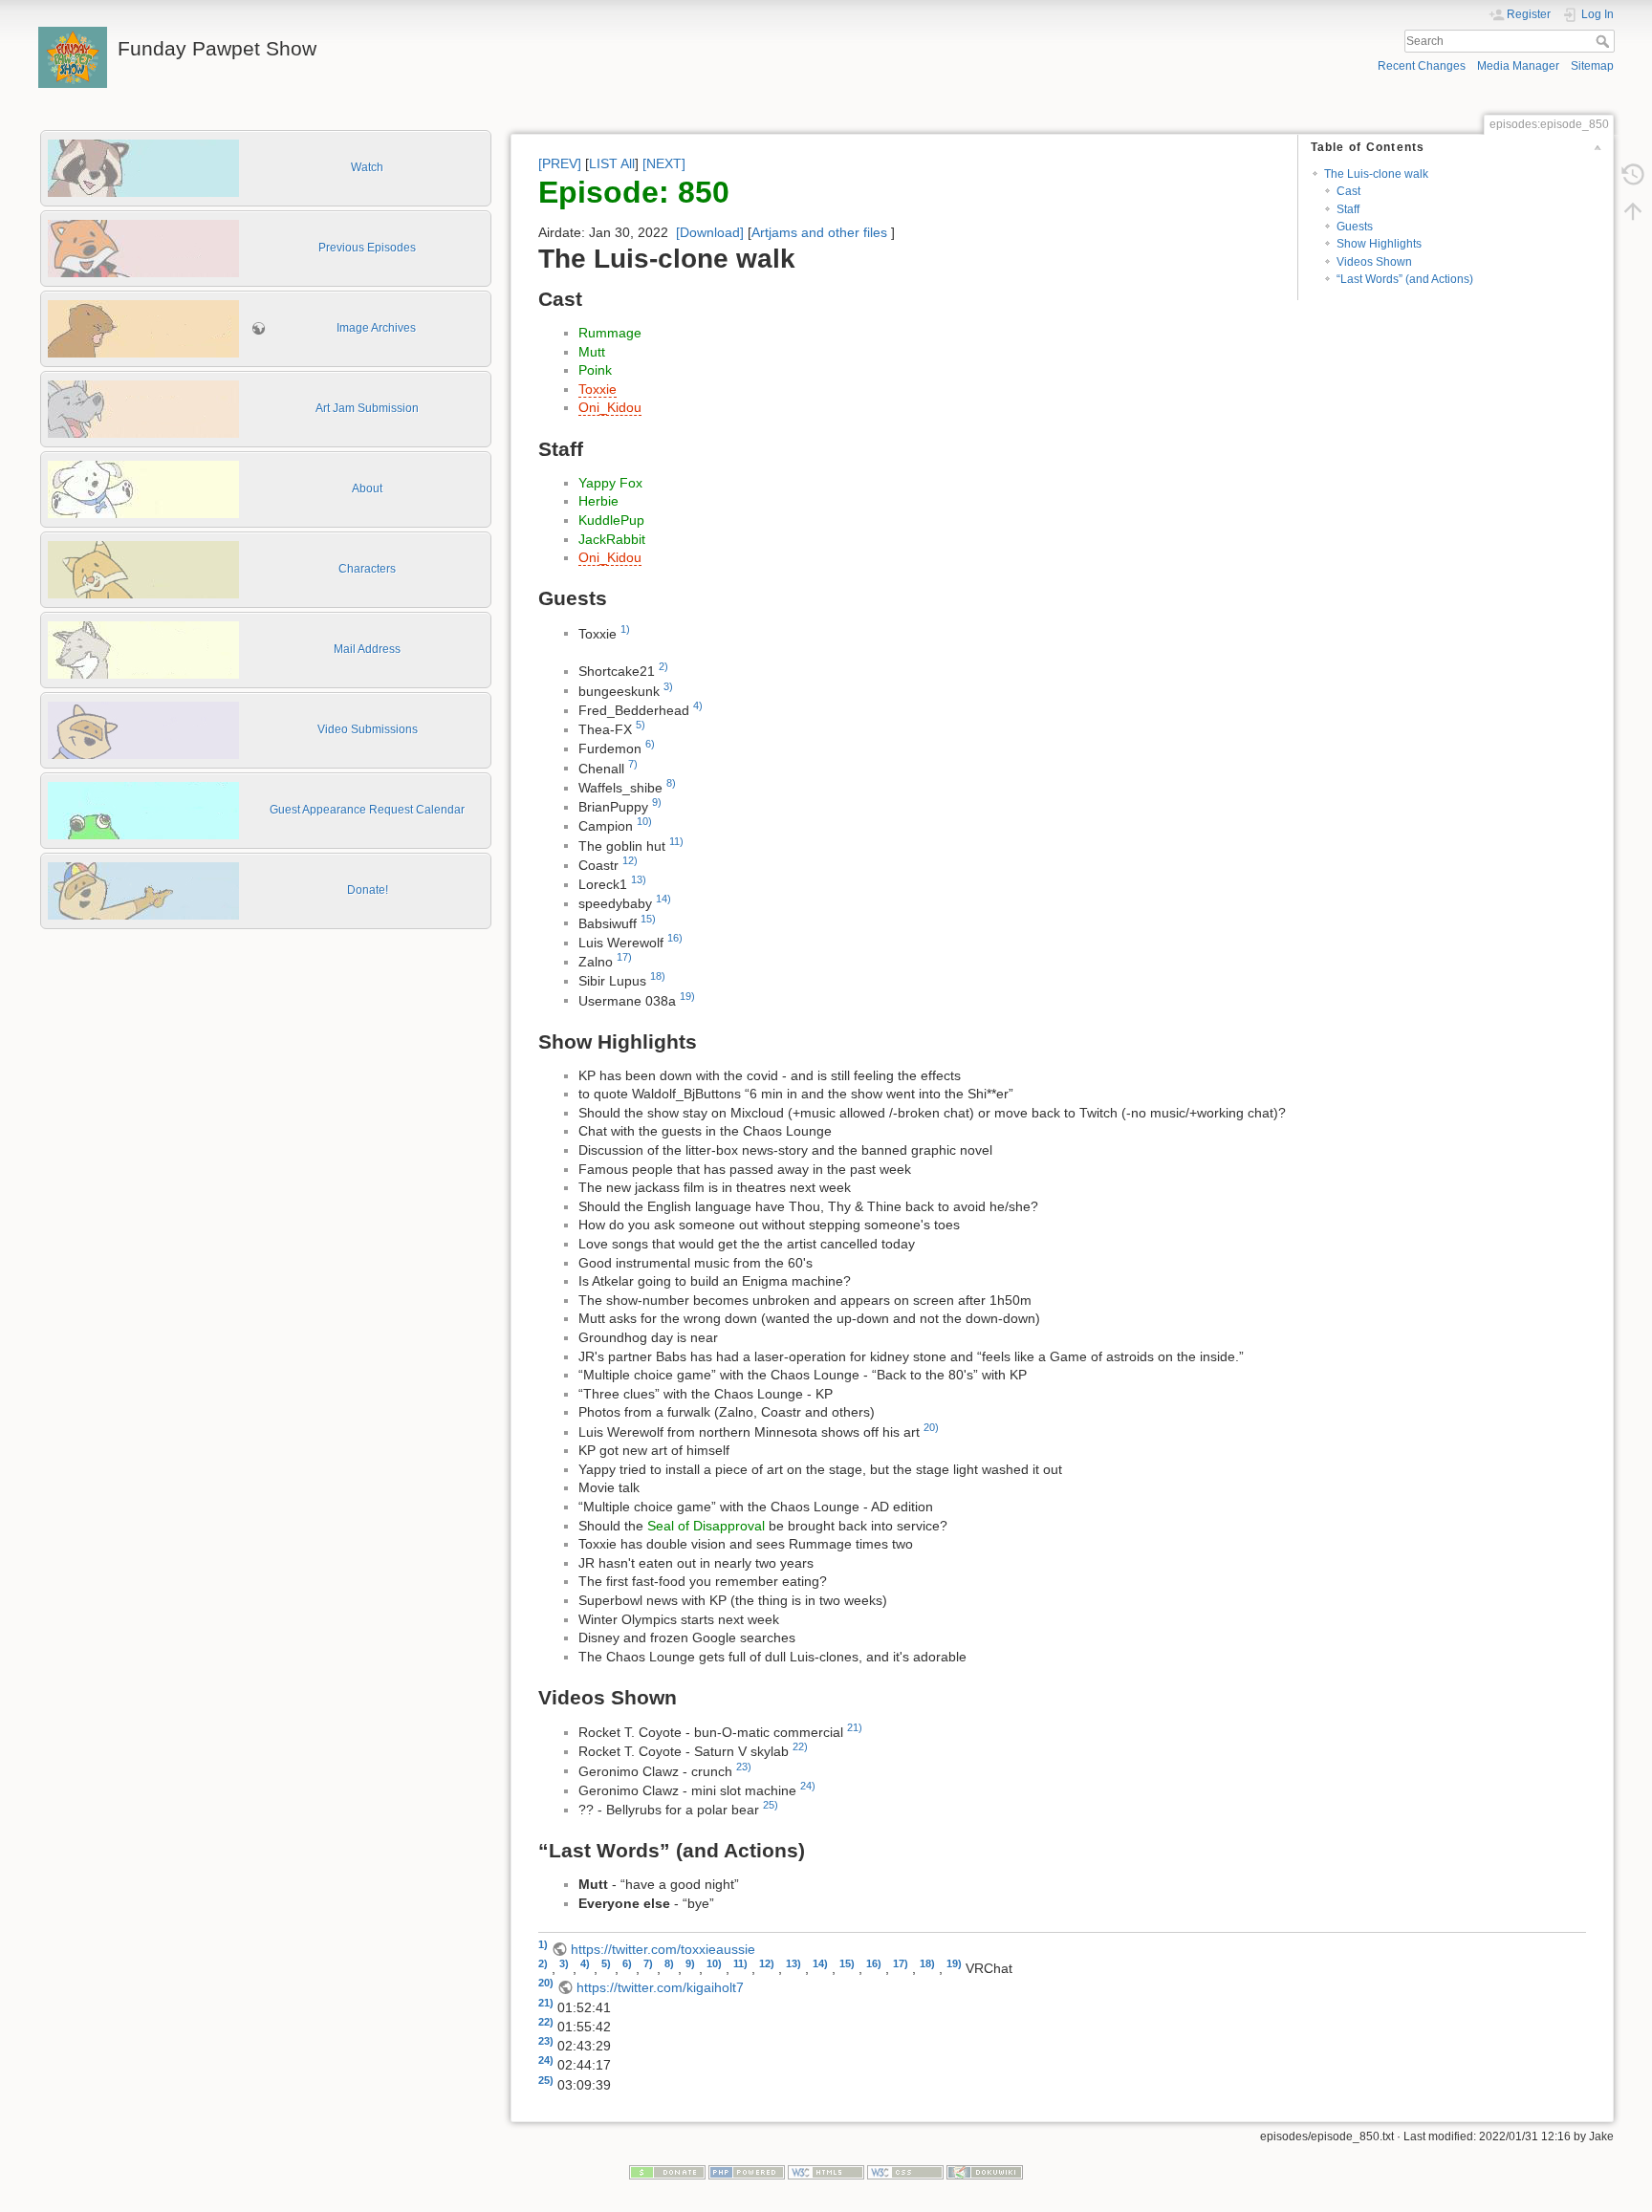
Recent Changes (1422, 66)
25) (771, 1805)
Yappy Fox (610, 483)
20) (931, 1427)
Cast (1348, 191)
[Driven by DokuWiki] (985, 2172)
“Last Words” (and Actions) (1405, 279)
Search (1605, 41)
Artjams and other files (819, 232)
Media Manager (1518, 66)
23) (744, 1767)
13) (639, 879)
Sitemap (1592, 66)
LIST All (612, 163)
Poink (595, 370)
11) (676, 841)
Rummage (610, 333)
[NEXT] (664, 163)
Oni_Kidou (610, 407)
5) (641, 725)
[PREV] (560, 163)
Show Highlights (1379, 244)
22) (800, 1746)
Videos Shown (1374, 262)
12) (630, 860)
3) (668, 686)
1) (625, 629)
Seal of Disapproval (706, 1526)
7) (633, 764)
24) (808, 1786)
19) (687, 996)
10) (644, 821)
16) (675, 938)
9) (657, 802)
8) (671, 783)
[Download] (710, 232)
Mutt (592, 352)
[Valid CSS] (905, 2172)
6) (650, 744)
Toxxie (598, 389)
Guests (1355, 227)
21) (855, 1727)
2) (663, 666)
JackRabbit (612, 539)
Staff (1348, 209)
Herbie (598, 501)
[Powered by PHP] (747, 2172)
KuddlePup (611, 520)
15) (648, 919)
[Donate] (667, 2172)
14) (663, 899)
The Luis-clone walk (1376, 174)
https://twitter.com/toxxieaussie (663, 1949)
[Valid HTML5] (826, 2172)
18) (658, 976)
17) (624, 957)
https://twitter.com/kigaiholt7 (660, 1987)
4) (698, 705)
